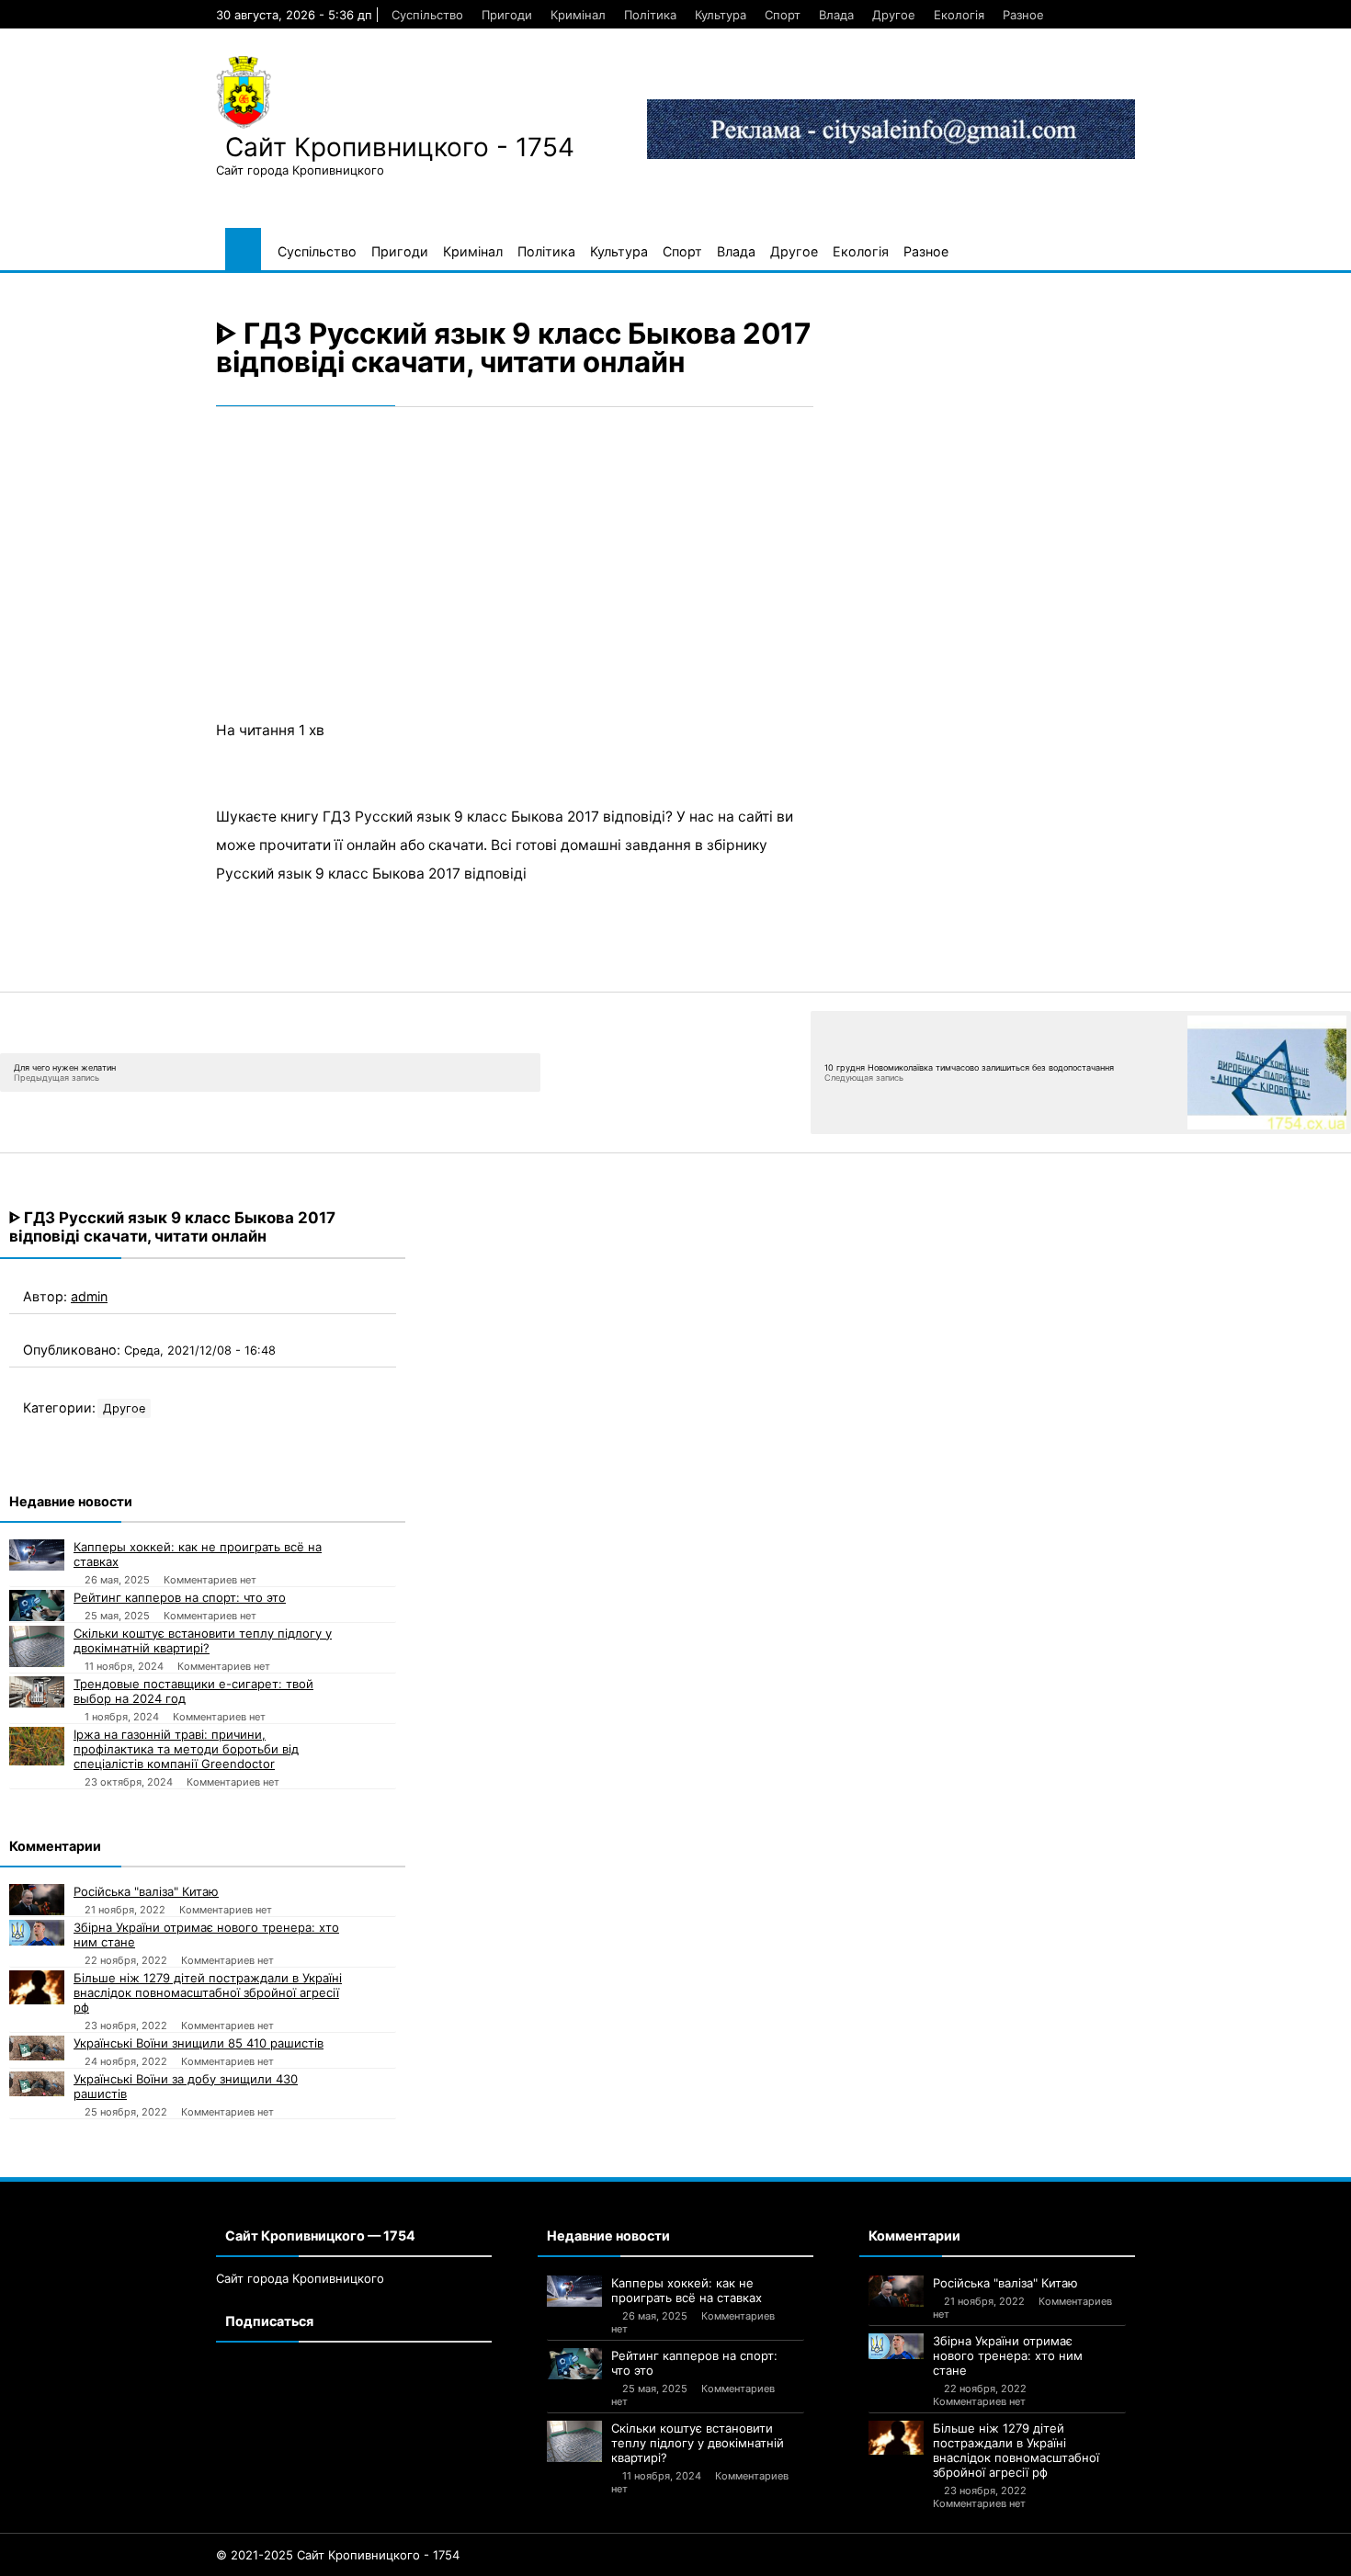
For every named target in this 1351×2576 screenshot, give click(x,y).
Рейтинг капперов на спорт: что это (180, 1597)
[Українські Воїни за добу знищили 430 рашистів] (37, 2084)
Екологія (959, 15)
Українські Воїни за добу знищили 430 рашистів (186, 2086)
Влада (836, 15)
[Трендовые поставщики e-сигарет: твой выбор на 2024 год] (37, 1692)
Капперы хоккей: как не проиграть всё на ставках (198, 1554)
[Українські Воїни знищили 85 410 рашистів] (37, 2048)
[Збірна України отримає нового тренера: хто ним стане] (37, 1933)
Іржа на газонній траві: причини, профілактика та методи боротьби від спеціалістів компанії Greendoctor (186, 1749)
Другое (894, 15)
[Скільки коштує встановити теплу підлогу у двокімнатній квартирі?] (37, 1646)
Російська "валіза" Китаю (146, 1891)
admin (89, 1296)
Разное (1023, 15)
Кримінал (578, 15)
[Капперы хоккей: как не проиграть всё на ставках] (37, 1555)
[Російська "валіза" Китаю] (37, 1900)
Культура (721, 15)
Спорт (783, 15)
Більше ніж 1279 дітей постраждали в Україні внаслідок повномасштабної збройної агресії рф (208, 1992)
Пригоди (507, 15)
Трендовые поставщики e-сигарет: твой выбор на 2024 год (193, 1691)
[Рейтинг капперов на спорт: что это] (37, 1606)
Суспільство (427, 15)
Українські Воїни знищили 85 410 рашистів (199, 2043)
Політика (650, 15)
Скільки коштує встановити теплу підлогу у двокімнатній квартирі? (203, 1640)
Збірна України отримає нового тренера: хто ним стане (206, 1935)
